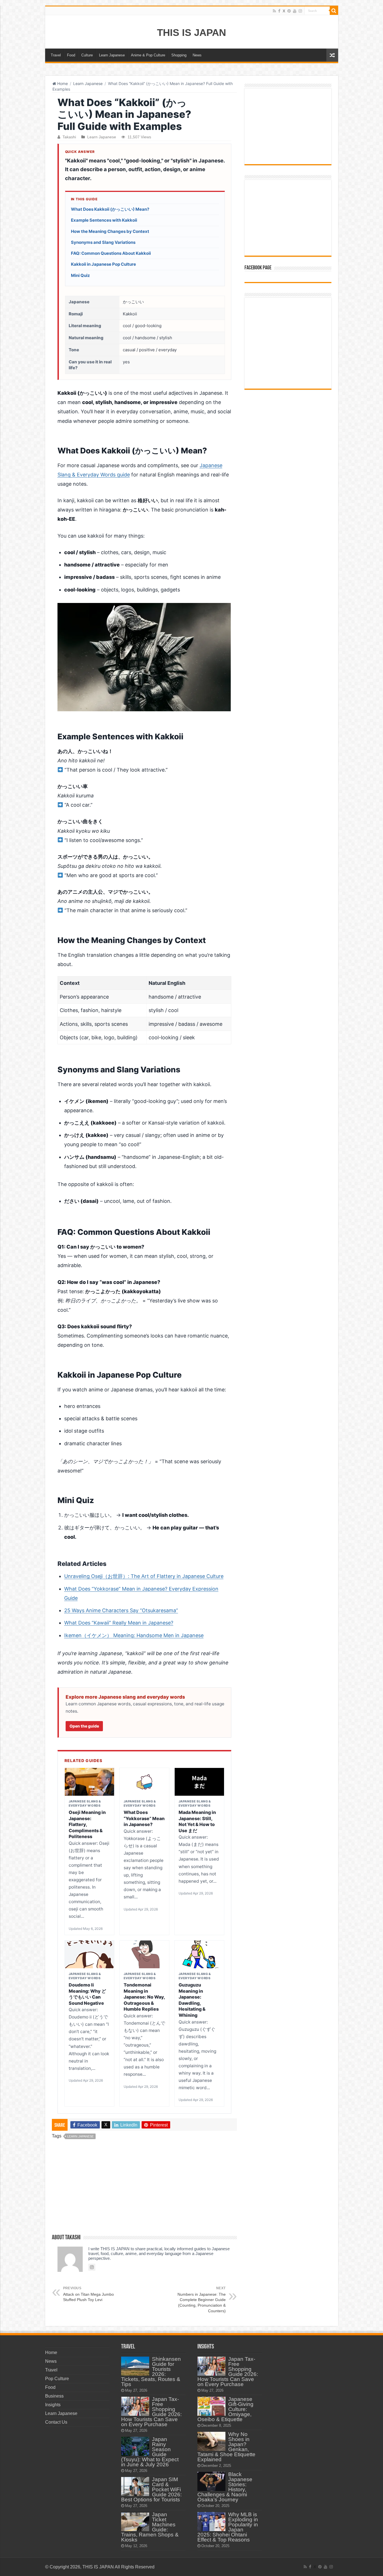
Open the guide (84, 1726)
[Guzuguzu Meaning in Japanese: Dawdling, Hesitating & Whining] (199, 1954)
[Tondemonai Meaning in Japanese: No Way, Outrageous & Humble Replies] (144, 1954)
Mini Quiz (80, 275)
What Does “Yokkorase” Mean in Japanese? (144, 1818)
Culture (87, 55)
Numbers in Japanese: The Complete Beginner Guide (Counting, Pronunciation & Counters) (202, 2300)
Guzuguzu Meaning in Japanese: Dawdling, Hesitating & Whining (192, 2000)
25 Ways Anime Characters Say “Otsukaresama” (121, 1610)
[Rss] (274, 11)
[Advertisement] (144, 2189)
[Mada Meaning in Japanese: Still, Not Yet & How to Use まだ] (199, 1782)
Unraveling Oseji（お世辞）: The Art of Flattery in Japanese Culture (144, 1576)
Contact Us (56, 2422)
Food (71, 55)
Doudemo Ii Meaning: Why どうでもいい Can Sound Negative (87, 1994)
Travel (56, 55)
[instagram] (300, 11)
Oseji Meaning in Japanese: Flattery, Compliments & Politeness (87, 1824)
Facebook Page (258, 268)
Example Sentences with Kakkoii (104, 220)
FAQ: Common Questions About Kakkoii (111, 253)
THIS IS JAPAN (191, 32)
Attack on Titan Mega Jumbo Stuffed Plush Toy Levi (88, 2294)
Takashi (69, 137)
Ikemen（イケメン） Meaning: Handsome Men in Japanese (134, 1635)
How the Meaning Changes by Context (110, 231)
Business (54, 2396)
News (197, 55)
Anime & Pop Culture (148, 55)
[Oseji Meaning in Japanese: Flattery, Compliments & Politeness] (89, 1782)
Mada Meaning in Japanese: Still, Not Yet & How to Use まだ (197, 1821)
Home (62, 83)
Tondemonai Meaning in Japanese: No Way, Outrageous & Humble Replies (144, 1997)
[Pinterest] (289, 11)
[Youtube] (295, 11)
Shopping (179, 55)
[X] (284, 11)
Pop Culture (57, 2379)
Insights (53, 2405)
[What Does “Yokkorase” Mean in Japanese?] (144, 1782)
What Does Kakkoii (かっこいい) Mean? (110, 209)
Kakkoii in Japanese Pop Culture (103, 264)
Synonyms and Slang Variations (103, 242)
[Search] (334, 11)
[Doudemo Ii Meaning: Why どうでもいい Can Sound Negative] (89, 1954)
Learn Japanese (112, 55)
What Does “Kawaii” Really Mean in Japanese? (119, 1623)
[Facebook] (279, 11)
